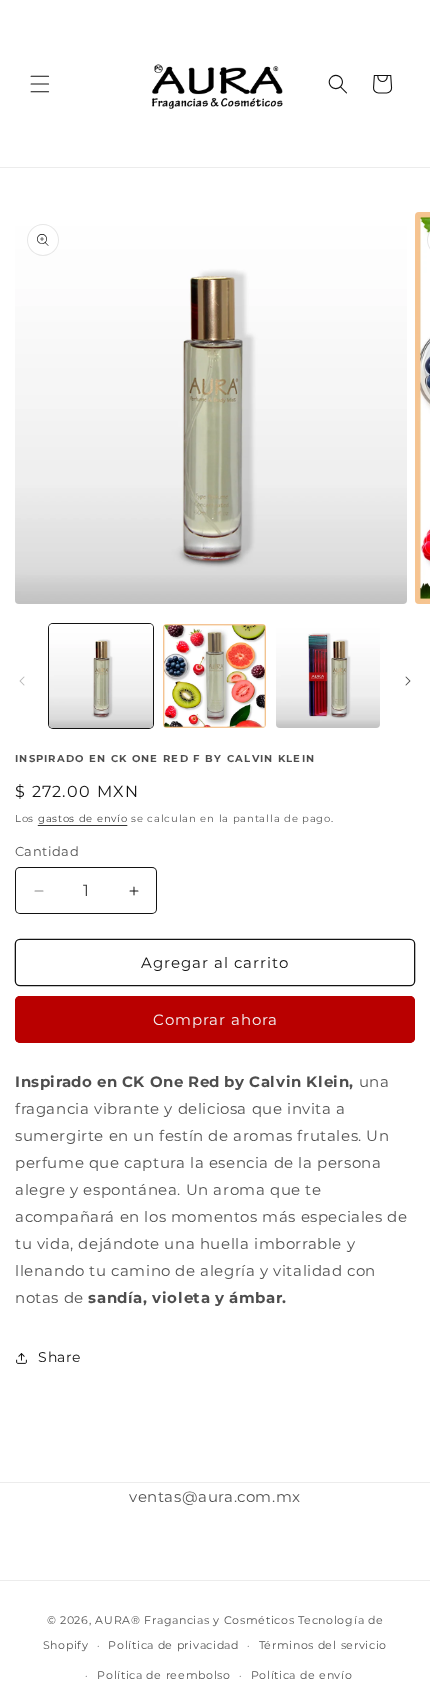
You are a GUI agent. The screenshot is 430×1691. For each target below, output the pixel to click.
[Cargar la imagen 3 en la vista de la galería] (328, 676)
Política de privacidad (173, 1645)
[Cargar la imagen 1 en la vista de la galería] (101, 676)
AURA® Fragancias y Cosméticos (194, 1620)
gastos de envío (83, 818)
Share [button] (59, 1357)
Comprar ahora (215, 1019)
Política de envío (302, 1675)
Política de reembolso (164, 1675)
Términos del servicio (323, 1645)
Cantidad (47, 851)
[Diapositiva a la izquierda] (22, 681)
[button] (40, 84)
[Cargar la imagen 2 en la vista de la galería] (215, 676)
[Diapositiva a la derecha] (408, 681)
